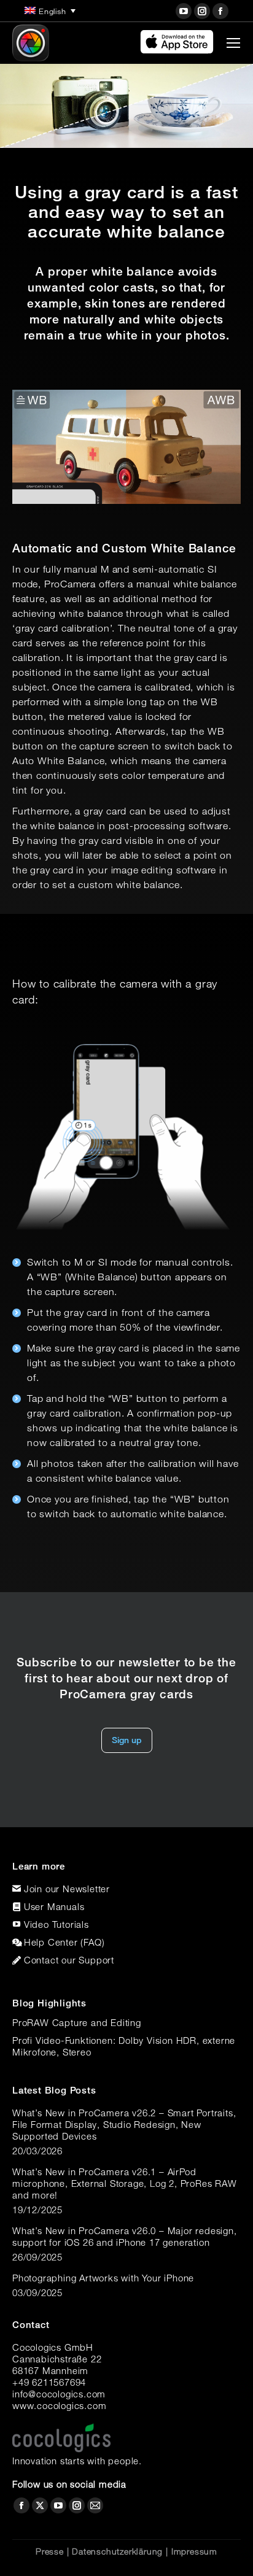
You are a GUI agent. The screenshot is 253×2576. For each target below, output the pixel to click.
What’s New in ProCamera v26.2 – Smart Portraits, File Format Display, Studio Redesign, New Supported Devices (124, 2124)
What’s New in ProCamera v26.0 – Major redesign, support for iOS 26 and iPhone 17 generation (125, 2236)
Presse (50, 2551)
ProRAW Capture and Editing (77, 2022)
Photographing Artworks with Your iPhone (103, 2278)
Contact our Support (69, 1960)
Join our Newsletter (67, 1889)
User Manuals (54, 1906)
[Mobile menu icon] (233, 43)
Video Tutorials (56, 1924)
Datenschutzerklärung (117, 2551)
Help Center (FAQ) (64, 1942)
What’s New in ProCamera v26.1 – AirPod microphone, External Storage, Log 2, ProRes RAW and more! (125, 2183)
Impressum (194, 2551)
